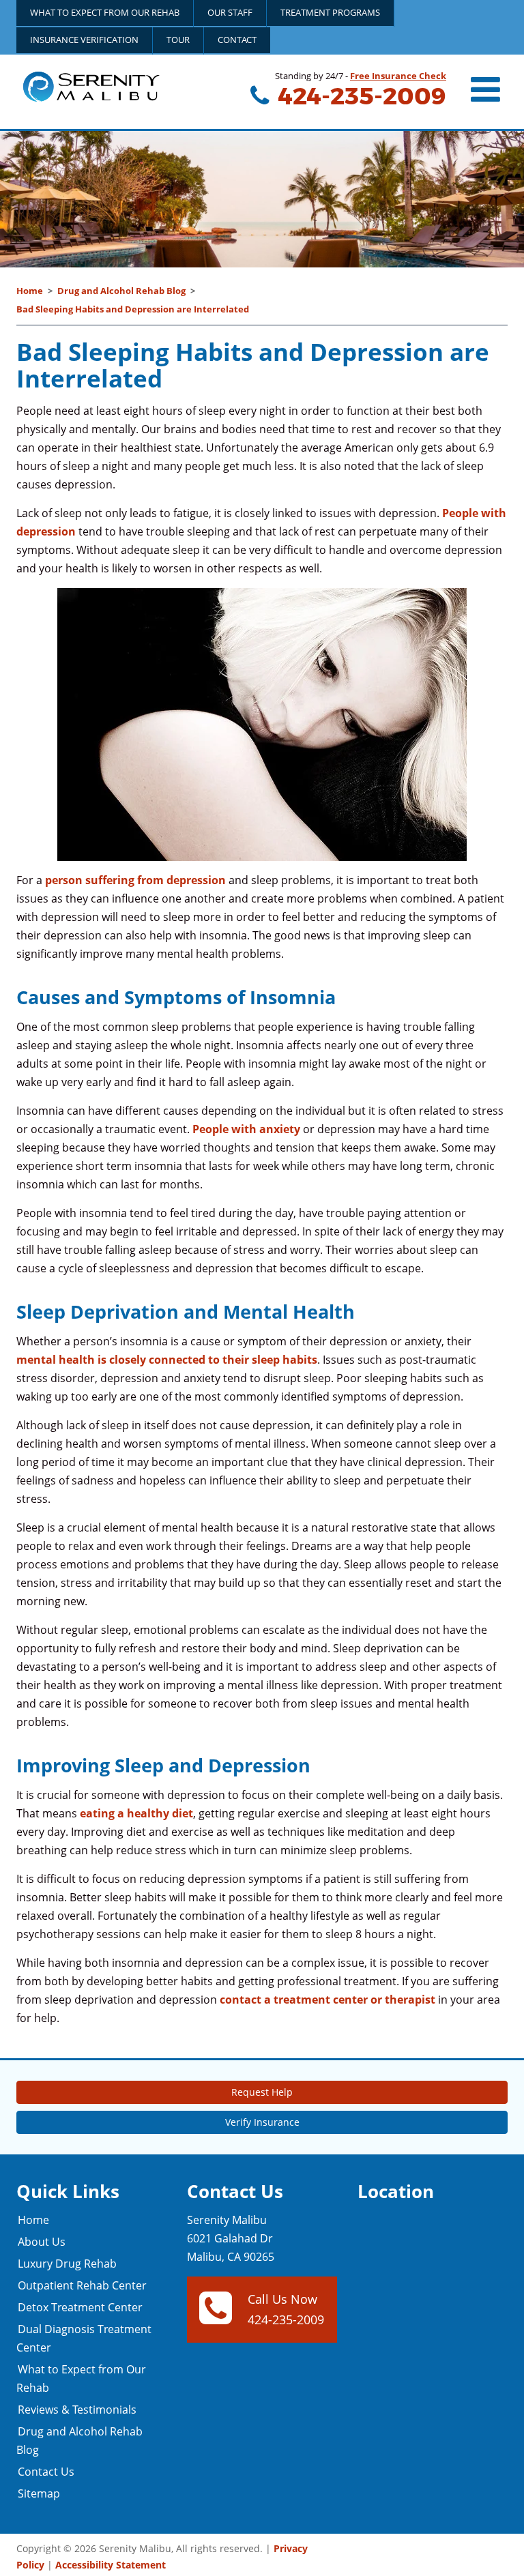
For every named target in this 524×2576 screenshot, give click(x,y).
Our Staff (230, 12)
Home (30, 291)
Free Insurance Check (398, 76)
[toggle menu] (487, 89)
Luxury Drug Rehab (67, 2264)
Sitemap (39, 2493)
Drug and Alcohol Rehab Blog (121, 291)
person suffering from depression (135, 880)
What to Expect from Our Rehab (105, 12)
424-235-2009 (360, 96)
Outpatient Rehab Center (82, 2285)
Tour (178, 40)
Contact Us (46, 2472)
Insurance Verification (84, 40)
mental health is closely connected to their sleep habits (167, 1360)
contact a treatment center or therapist (327, 2000)
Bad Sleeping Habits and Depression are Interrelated (133, 309)
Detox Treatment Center (80, 2307)
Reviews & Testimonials (77, 2410)
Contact (237, 40)
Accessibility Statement (111, 2565)
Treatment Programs (330, 12)
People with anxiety (246, 1129)
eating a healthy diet (136, 1813)
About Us (42, 2242)
